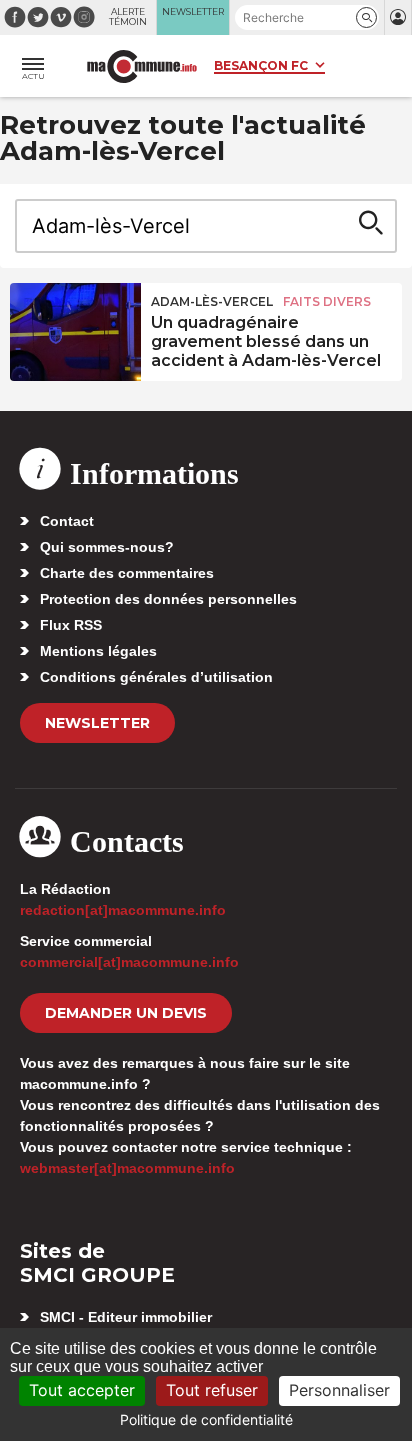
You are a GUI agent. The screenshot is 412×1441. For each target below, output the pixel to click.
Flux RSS (71, 625)
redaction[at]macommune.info (123, 910)
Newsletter (97, 723)
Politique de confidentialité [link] (206, 1419)
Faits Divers (327, 301)
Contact (67, 521)
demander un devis (126, 1013)
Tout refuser (212, 1390)
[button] (366, 17)
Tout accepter (82, 1390)
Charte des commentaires (127, 573)
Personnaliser (339, 1390)
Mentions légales (98, 651)
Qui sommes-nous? (107, 547)
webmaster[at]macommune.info (127, 1168)
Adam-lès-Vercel (212, 301)
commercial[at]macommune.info (129, 962)
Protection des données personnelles (168, 599)
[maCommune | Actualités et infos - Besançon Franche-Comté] (142, 66)
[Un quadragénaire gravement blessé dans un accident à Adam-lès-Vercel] (75, 328)
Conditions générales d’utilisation (156, 677)
